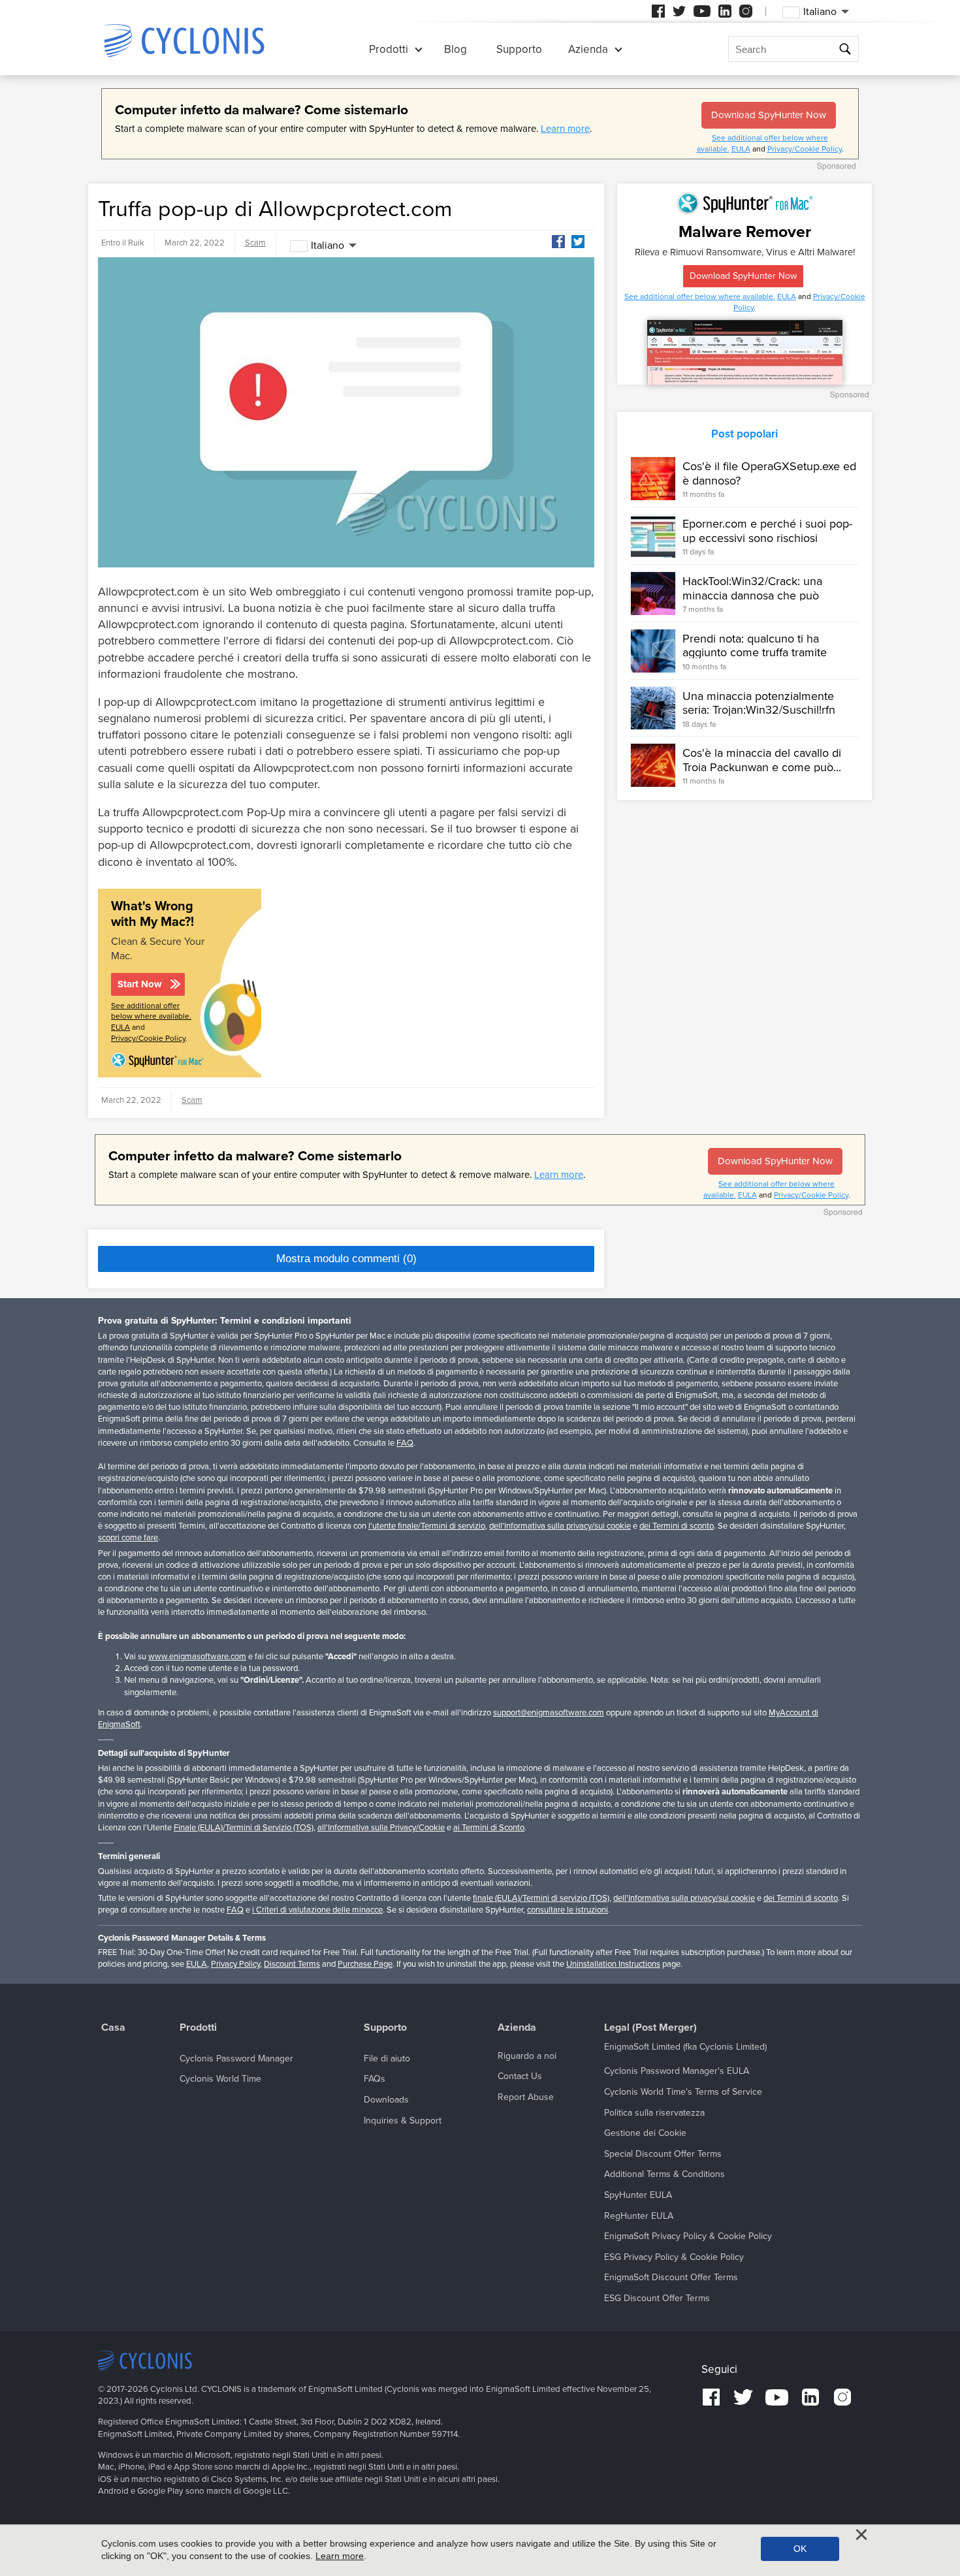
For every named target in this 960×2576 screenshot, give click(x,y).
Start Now (140, 984)
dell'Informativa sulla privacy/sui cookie (560, 1526)
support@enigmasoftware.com (549, 1713)
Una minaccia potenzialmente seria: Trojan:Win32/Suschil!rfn (759, 703)
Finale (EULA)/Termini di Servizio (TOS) (244, 1828)
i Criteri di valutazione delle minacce (317, 1910)
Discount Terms (292, 1964)
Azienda (588, 49)
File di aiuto (387, 2059)
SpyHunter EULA (638, 2195)
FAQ (405, 1443)
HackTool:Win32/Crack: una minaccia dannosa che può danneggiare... (752, 595)
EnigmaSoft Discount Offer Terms (671, 2277)
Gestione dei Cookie (645, 2133)
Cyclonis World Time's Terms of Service (683, 2092)
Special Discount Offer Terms (663, 2154)
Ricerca (847, 49)
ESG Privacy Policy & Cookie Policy (674, 2257)
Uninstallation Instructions (613, 1964)
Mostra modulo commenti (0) (346, 1259)
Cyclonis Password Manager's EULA (677, 2071)
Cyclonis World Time (220, 2079)
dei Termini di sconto (677, 1526)
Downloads (386, 2100)
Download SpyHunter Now (769, 115)
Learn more (565, 129)
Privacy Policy (235, 1964)
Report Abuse (526, 2097)
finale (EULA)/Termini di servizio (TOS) (541, 1898)
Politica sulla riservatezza (654, 2113)
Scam (255, 243)
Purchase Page (365, 1964)
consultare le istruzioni (568, 1910)
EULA (741, 149)
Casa (113, 2028)
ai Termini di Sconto (489, 1828)
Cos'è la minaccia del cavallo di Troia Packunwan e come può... (762, 760)
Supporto (519, 49)
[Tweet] (578, 242)
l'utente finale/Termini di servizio (427, 1526)
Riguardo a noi (527, 2056)
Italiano (328, 246)
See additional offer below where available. (700, 296)
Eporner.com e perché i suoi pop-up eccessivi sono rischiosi (767, 531)
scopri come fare (128, 1538)
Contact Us (520, 2076)
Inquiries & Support (403, 2121)
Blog (456, 49)
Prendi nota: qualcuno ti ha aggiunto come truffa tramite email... (755, 653)
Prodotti (389, 49)
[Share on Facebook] (558, 242)
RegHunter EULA (639, 2216)
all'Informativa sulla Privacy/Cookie (381, 1828)
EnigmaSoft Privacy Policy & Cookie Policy (688, 2236)
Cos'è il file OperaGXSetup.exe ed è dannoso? (769, 473)
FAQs (375, 2079)
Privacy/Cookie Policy (805, 149)
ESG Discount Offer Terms (657, 2298)
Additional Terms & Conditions (664, 2174)
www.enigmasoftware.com (197, 1657)
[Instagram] (746, 11)
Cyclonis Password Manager (236, 2059)
